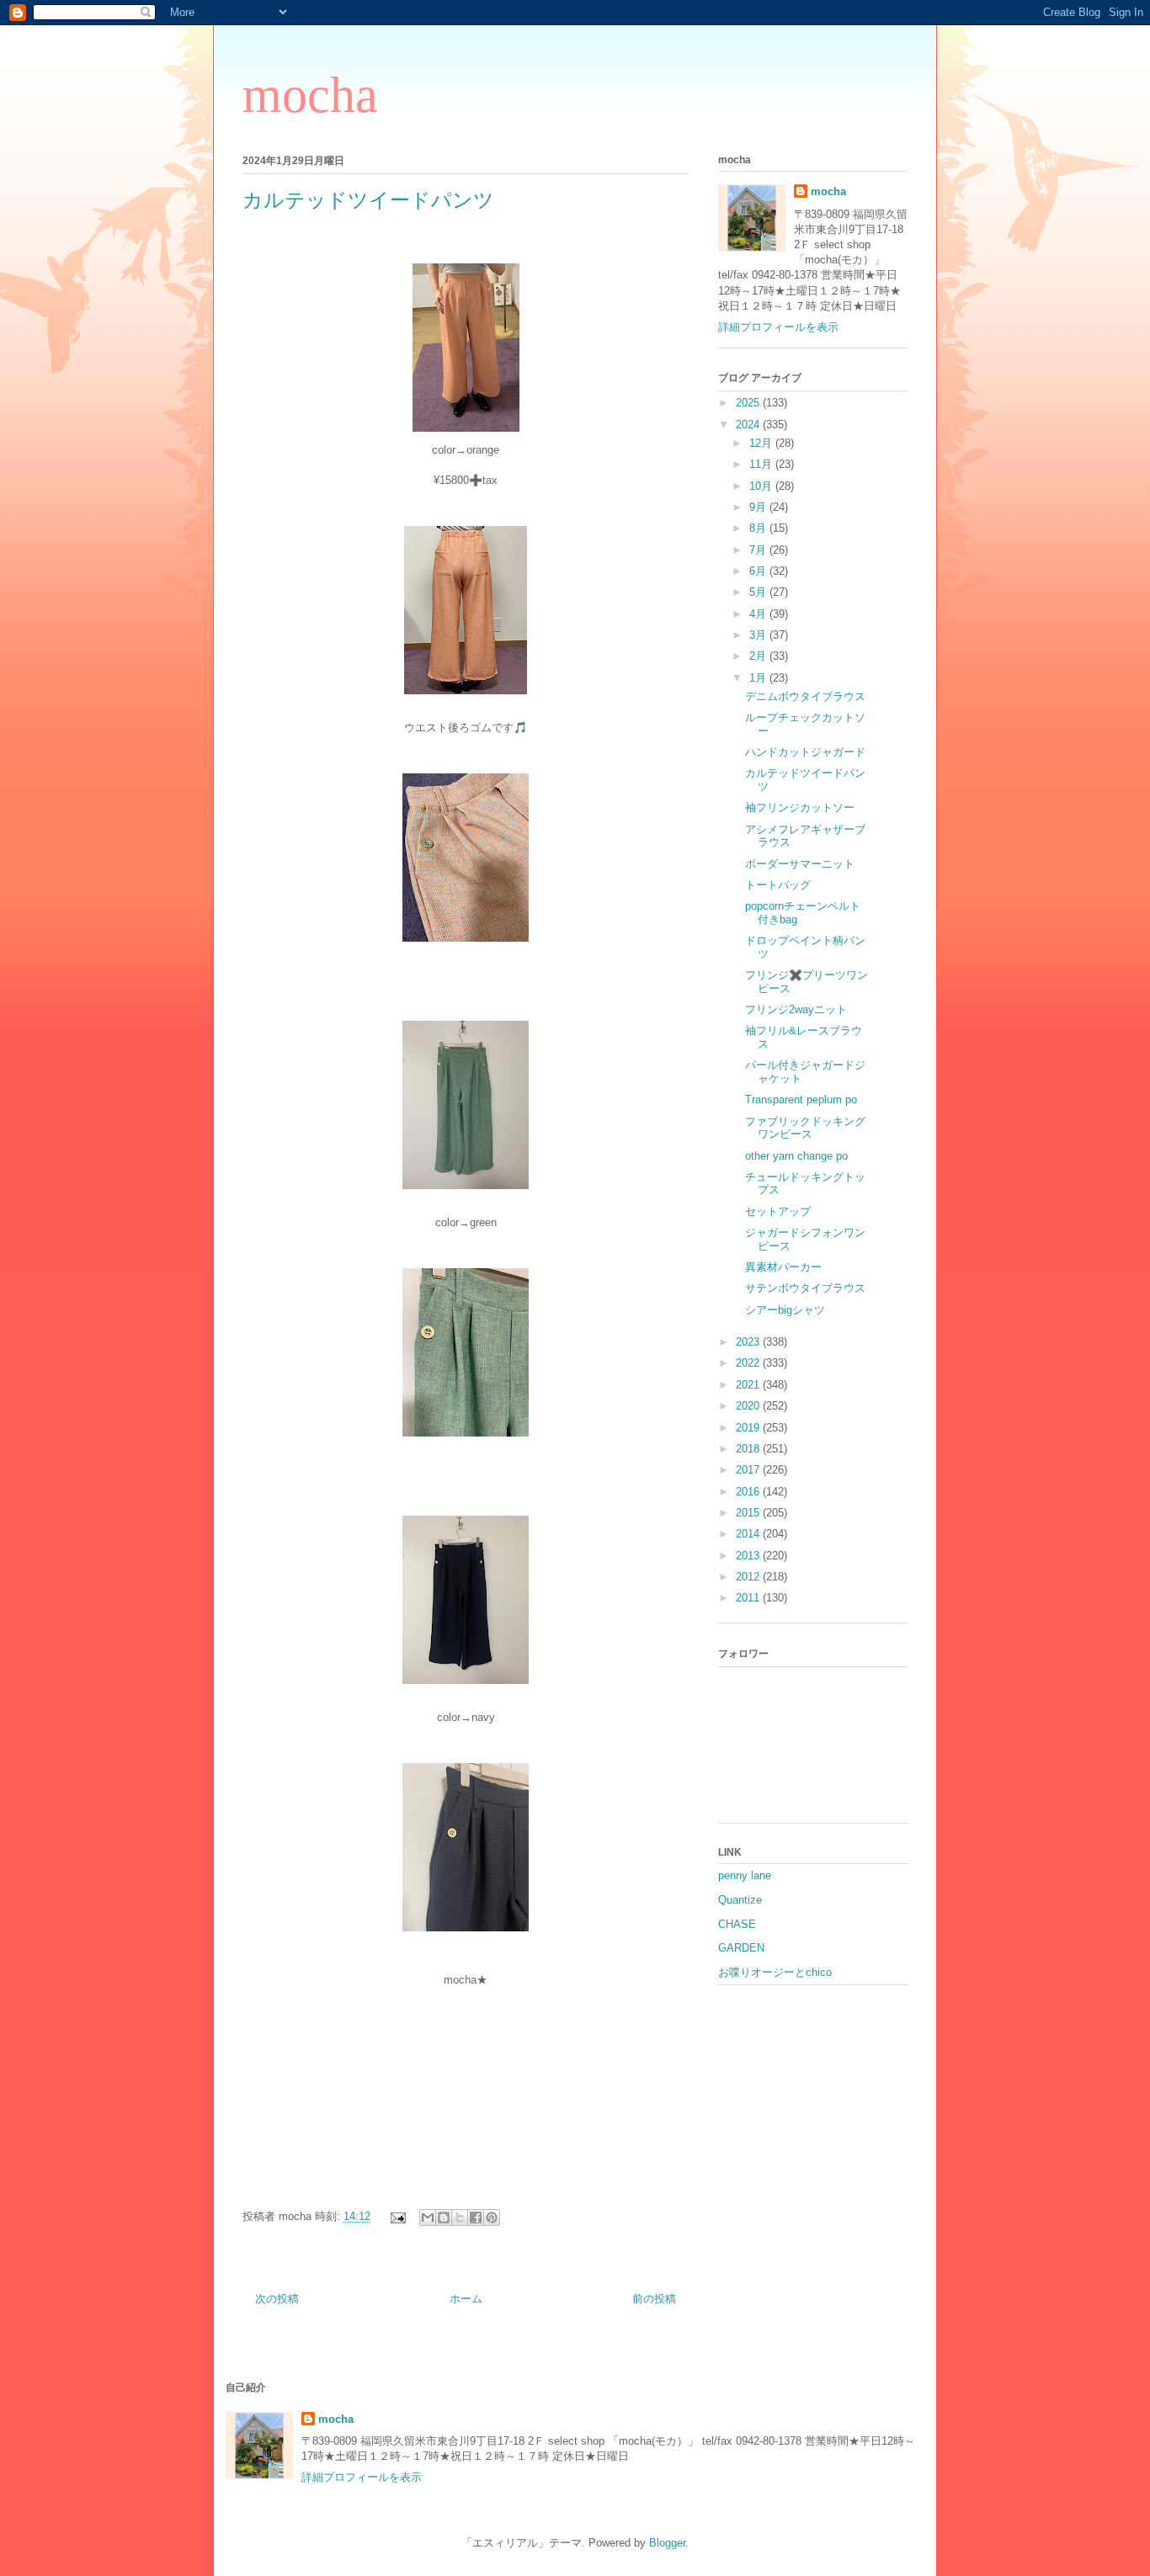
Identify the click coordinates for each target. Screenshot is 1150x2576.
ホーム (466, 2299)
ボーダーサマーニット (800, 864)
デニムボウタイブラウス (805, 696)
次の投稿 (277, 2299)
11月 (762, 464)
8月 (759, 528)
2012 (749, 1577)
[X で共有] (460, 2217)
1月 (759, 678)
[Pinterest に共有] (492, 2217)
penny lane (745, 1875)
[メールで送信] (428, 2217)
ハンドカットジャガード (805, 752)
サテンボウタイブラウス (805, 1288)
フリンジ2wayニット (796, 1009)
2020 (749, 1406)
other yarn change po (796, 1156)
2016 (749, 1492)
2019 (749, 1428)
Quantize (740, 1900)
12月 (762, 443)
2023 (749, 1342)
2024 (749, 425)
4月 (759, 614)
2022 (749, 1363)
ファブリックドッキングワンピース (805, 1128)
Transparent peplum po (801, 1099)
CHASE (737, 1924)
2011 (749, 1598)
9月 (759, 507)
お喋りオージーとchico (775, 1972)
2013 (749, 1556)
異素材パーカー (783, 1267)
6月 (759, 571)
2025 (749, 403)
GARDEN (741, 1948)
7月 (759, 550)
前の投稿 (654, 2299)
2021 (749, 1385)
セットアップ (778, 1211)
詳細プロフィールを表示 (778, 327)
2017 (749, 1470)
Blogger (667, 2543)
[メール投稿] (397, 2216)
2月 (759, 656)
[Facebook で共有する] (476, 2217)
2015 (749, 1513)
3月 (759, 635)
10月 (762, 486)
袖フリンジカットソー (800, 807)
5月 (759, 592)
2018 (749, 1449)
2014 (749, 1534)
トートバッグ (778, 885)
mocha (310, 95)
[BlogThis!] (444, 2217)
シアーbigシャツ (785, 1310)
